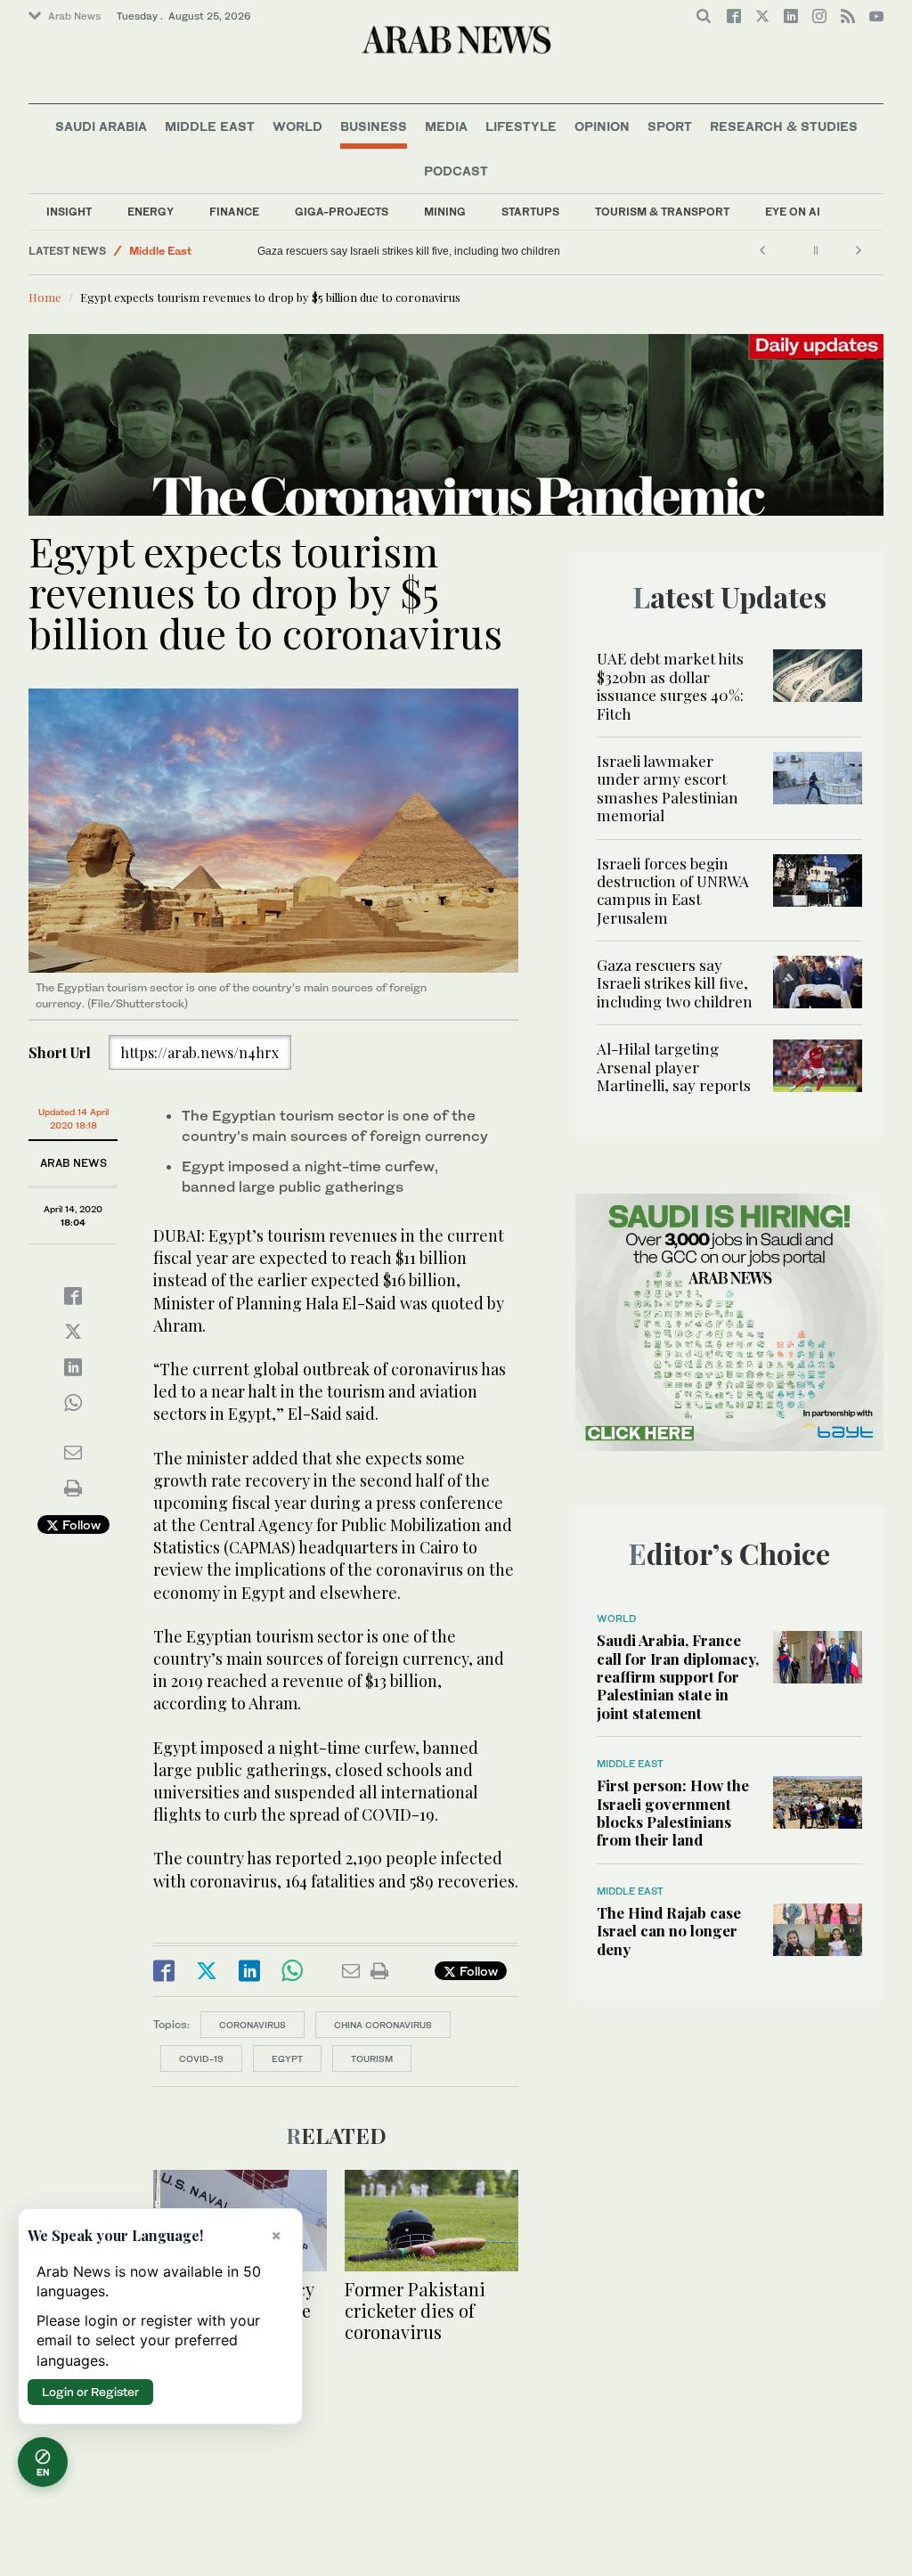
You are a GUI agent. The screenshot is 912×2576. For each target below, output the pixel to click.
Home (45, 297)
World (297, 126)
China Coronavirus (383, 2025)
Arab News (74, 16)
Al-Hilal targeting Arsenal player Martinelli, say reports (357, 251)
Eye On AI (793, 212)
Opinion (602, 126)
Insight (69, 212)
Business (374, 126)
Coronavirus (252, 2025)
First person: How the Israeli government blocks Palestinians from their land (673, 1812)
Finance (234, 212)
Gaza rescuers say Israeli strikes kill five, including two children (675, 983)
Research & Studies (784, 126)
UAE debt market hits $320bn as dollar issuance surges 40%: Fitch (670, 685)
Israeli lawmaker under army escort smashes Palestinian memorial (668, 788)
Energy (151, 212)
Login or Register (90, 2392)
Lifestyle (521, 126)
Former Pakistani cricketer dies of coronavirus (415, 2310)
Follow (80, 1524)
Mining (445, 212)
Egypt (287, 2058)
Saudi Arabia (101, 126)
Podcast (456, 171)
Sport (670, 126)
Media (446, 126)
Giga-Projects (342, 212)
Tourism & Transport (662, 212)
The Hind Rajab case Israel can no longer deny (669, 1931)
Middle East (210, 126)
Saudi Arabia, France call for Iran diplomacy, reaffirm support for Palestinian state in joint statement (678, 1676)
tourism (372, 2058)
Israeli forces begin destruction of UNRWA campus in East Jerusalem (673, 890)
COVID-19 (201, 2058)
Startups (530, 212)
